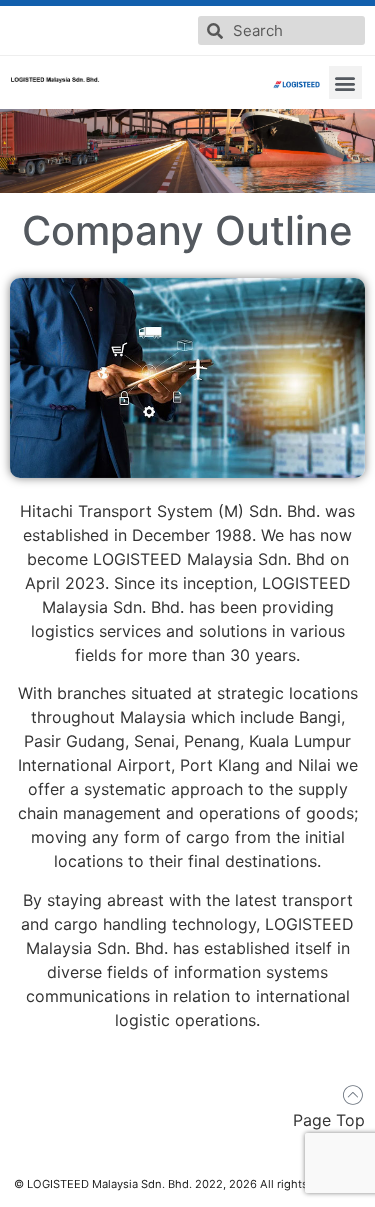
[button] (345, 82)
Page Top (329, 1120)
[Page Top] (352, 1095)
